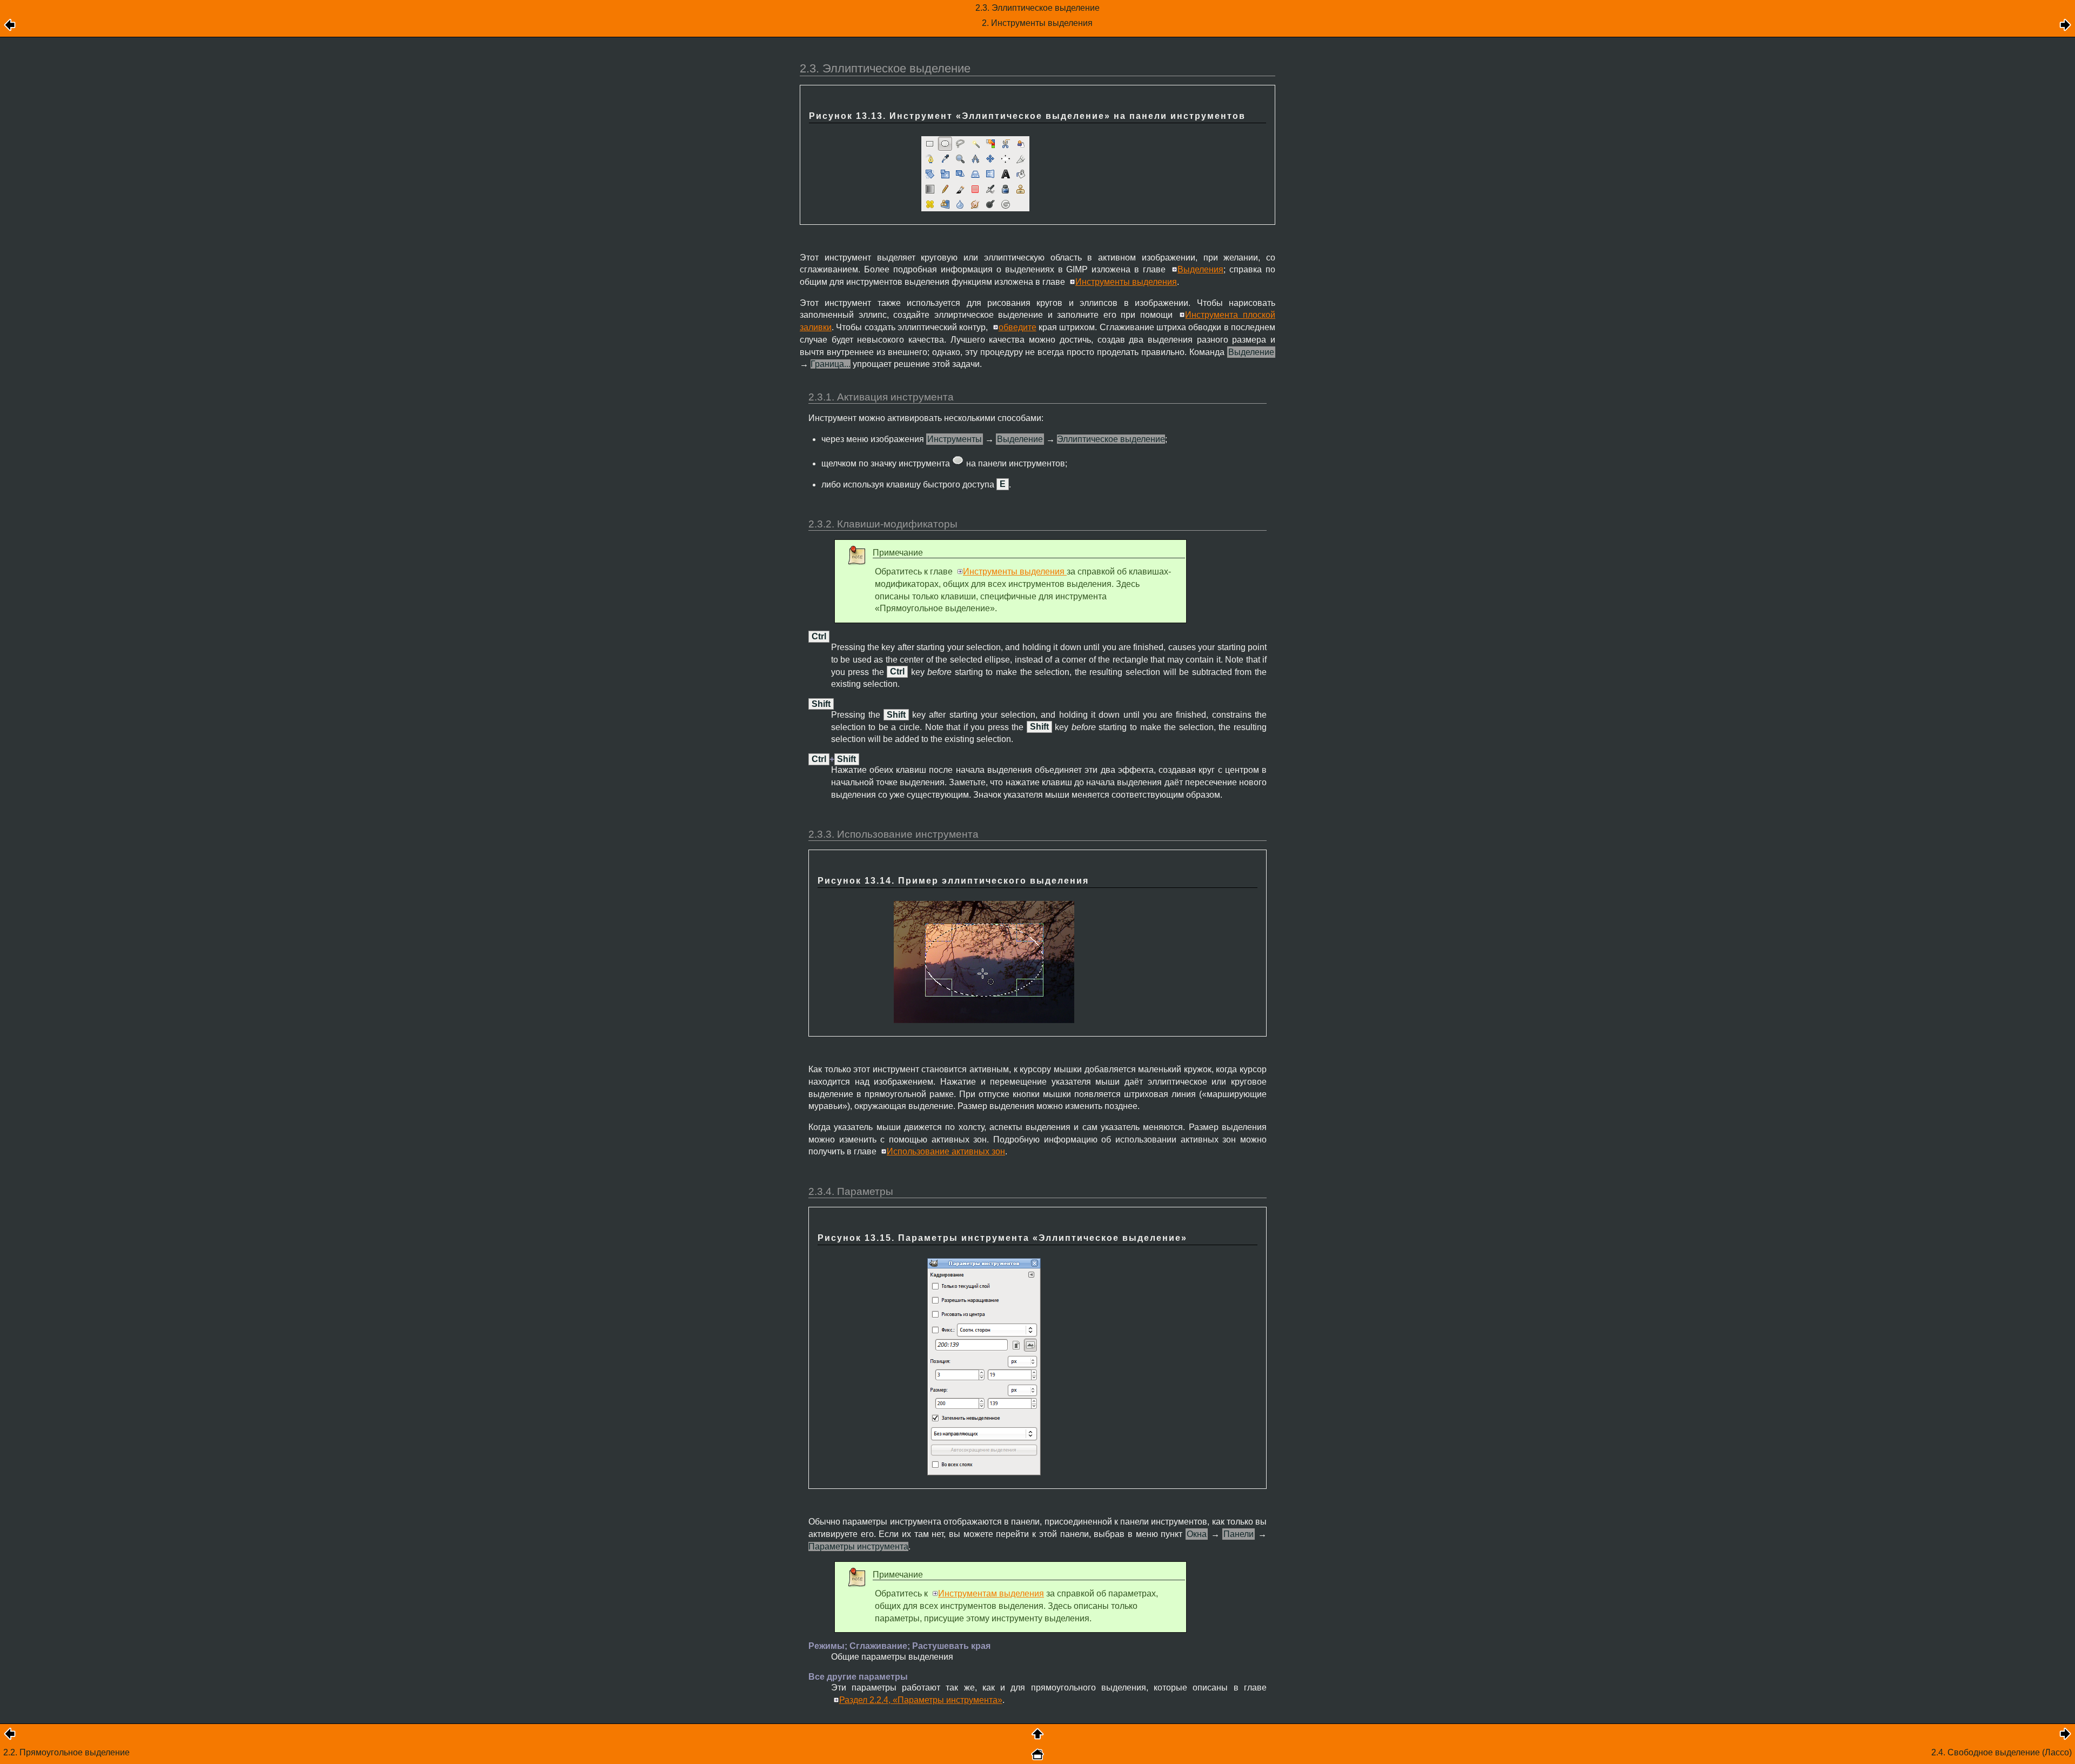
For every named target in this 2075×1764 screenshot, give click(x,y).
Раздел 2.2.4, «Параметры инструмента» (921, 1700)
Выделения (1200, 269)
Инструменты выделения (1126, 282)
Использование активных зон (946, 1151)
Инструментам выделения (991, 1593)
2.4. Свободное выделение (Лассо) (2002, 1752)
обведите (1018, 327)
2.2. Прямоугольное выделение (66, 1752)
